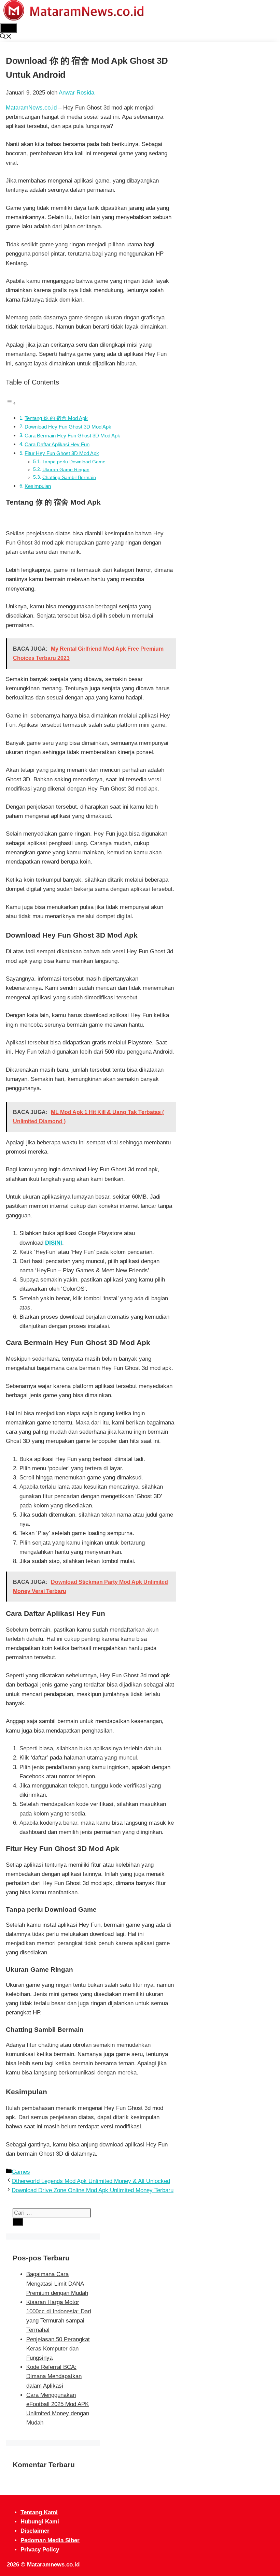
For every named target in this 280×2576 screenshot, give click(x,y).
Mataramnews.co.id (53, 2565)
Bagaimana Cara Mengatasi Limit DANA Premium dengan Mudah (57, 2283)
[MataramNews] (73, 19)
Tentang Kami (39, 2512)
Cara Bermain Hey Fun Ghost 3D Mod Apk (72, 436)
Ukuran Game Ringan (66, 470)
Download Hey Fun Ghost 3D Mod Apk (68, 427)
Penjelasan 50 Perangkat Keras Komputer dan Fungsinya (58, 2349)
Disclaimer (35, 2531)
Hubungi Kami (40, 2522)
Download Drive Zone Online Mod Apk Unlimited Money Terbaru (93, 2190)
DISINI (54, 1243)
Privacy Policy (40, 2550)
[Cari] (18, 2222)
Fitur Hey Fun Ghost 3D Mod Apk (62, 453)
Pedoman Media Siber (50, 2540)
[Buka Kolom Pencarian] (6, 37)
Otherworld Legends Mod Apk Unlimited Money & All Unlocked (91, 2181)
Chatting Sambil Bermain (69, 477)
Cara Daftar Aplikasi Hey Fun (57, 444)
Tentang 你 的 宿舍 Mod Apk (56, 418)
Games (21, 2172)
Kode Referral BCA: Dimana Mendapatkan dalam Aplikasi (54, 2376)
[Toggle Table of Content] (11, 403)
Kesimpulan (38, 486)
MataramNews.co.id (31, 108)
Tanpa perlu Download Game (74, 462)
